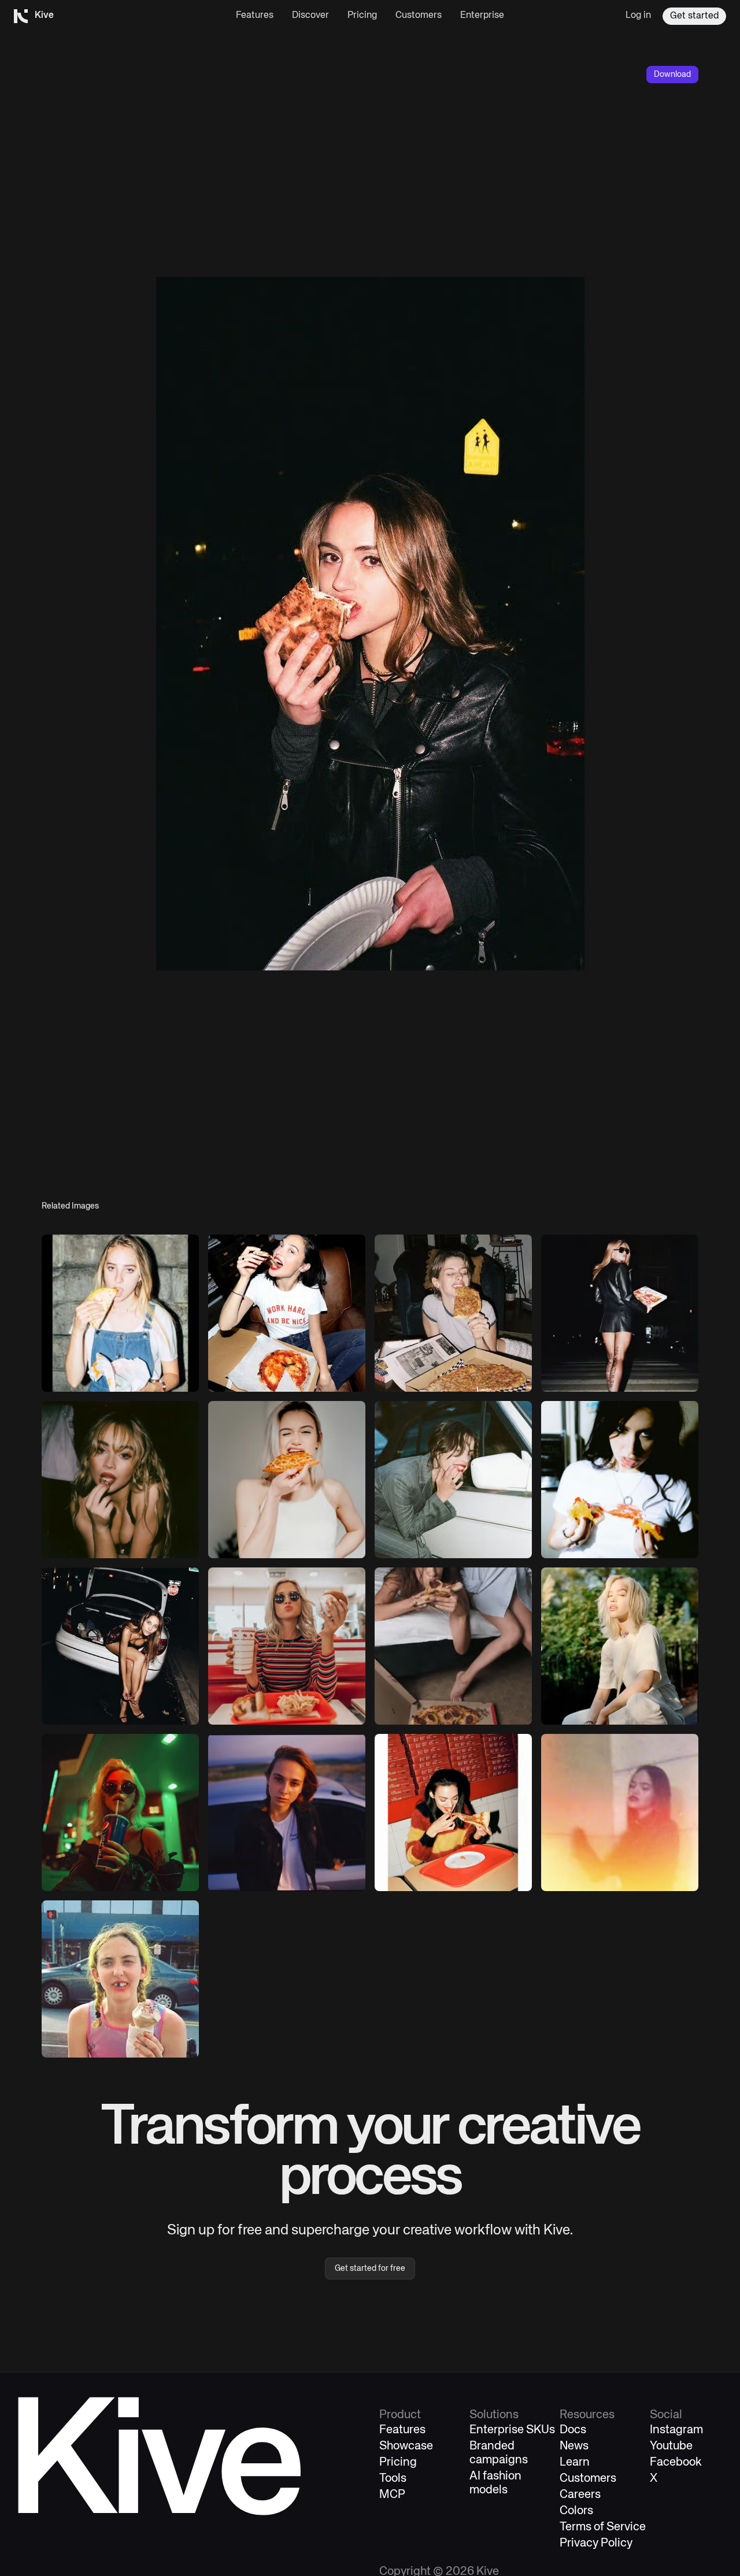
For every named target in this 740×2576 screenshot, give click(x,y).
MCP (392, 2495)
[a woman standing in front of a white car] (287, 1813)
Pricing (362, 16)
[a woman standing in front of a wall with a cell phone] (620, 1813)
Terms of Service (603, 2527)
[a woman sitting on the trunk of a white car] (120, 1646)
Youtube (671, 2446)
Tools (393, 2479)
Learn (575, 2462)
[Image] (120, 1313)
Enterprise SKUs (512, 2430)
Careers (580, 2495)
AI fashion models (495, 2483)
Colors (576, 2511)
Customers (419, 16)
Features (255, 16)
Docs (573, 2430)
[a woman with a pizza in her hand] (620, 1313)
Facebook (676, 2462)
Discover (310, 16)
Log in (638, 16)
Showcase (406, 2446)
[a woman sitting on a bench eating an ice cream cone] (120, 1979)
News (574, 2446)
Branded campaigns (499, 2453)
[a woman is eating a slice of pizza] (287, 1480)
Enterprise (482, 16)
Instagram (676, 2430)
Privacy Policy (596, 2543)
